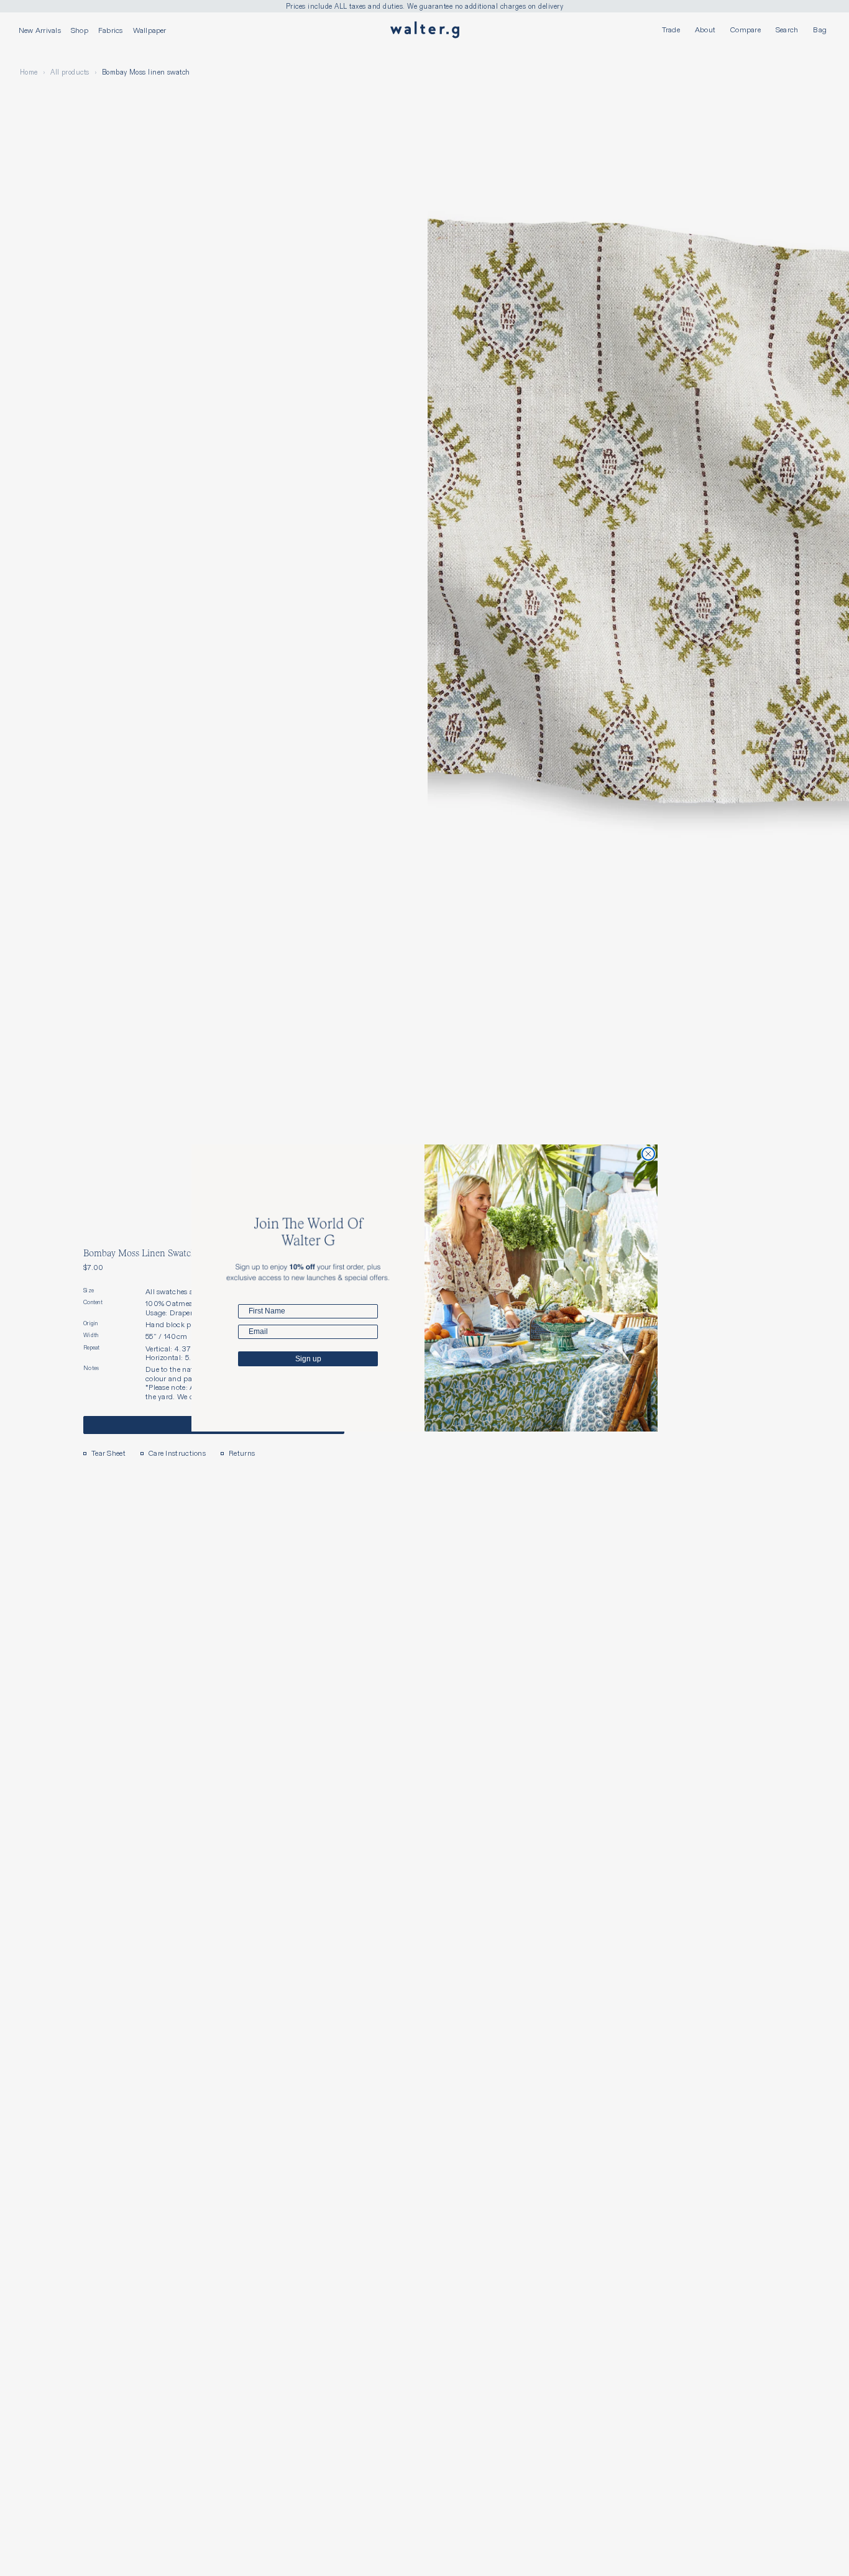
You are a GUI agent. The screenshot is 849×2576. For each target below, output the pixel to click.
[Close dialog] (648, 1154)
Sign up (308, 1359)
